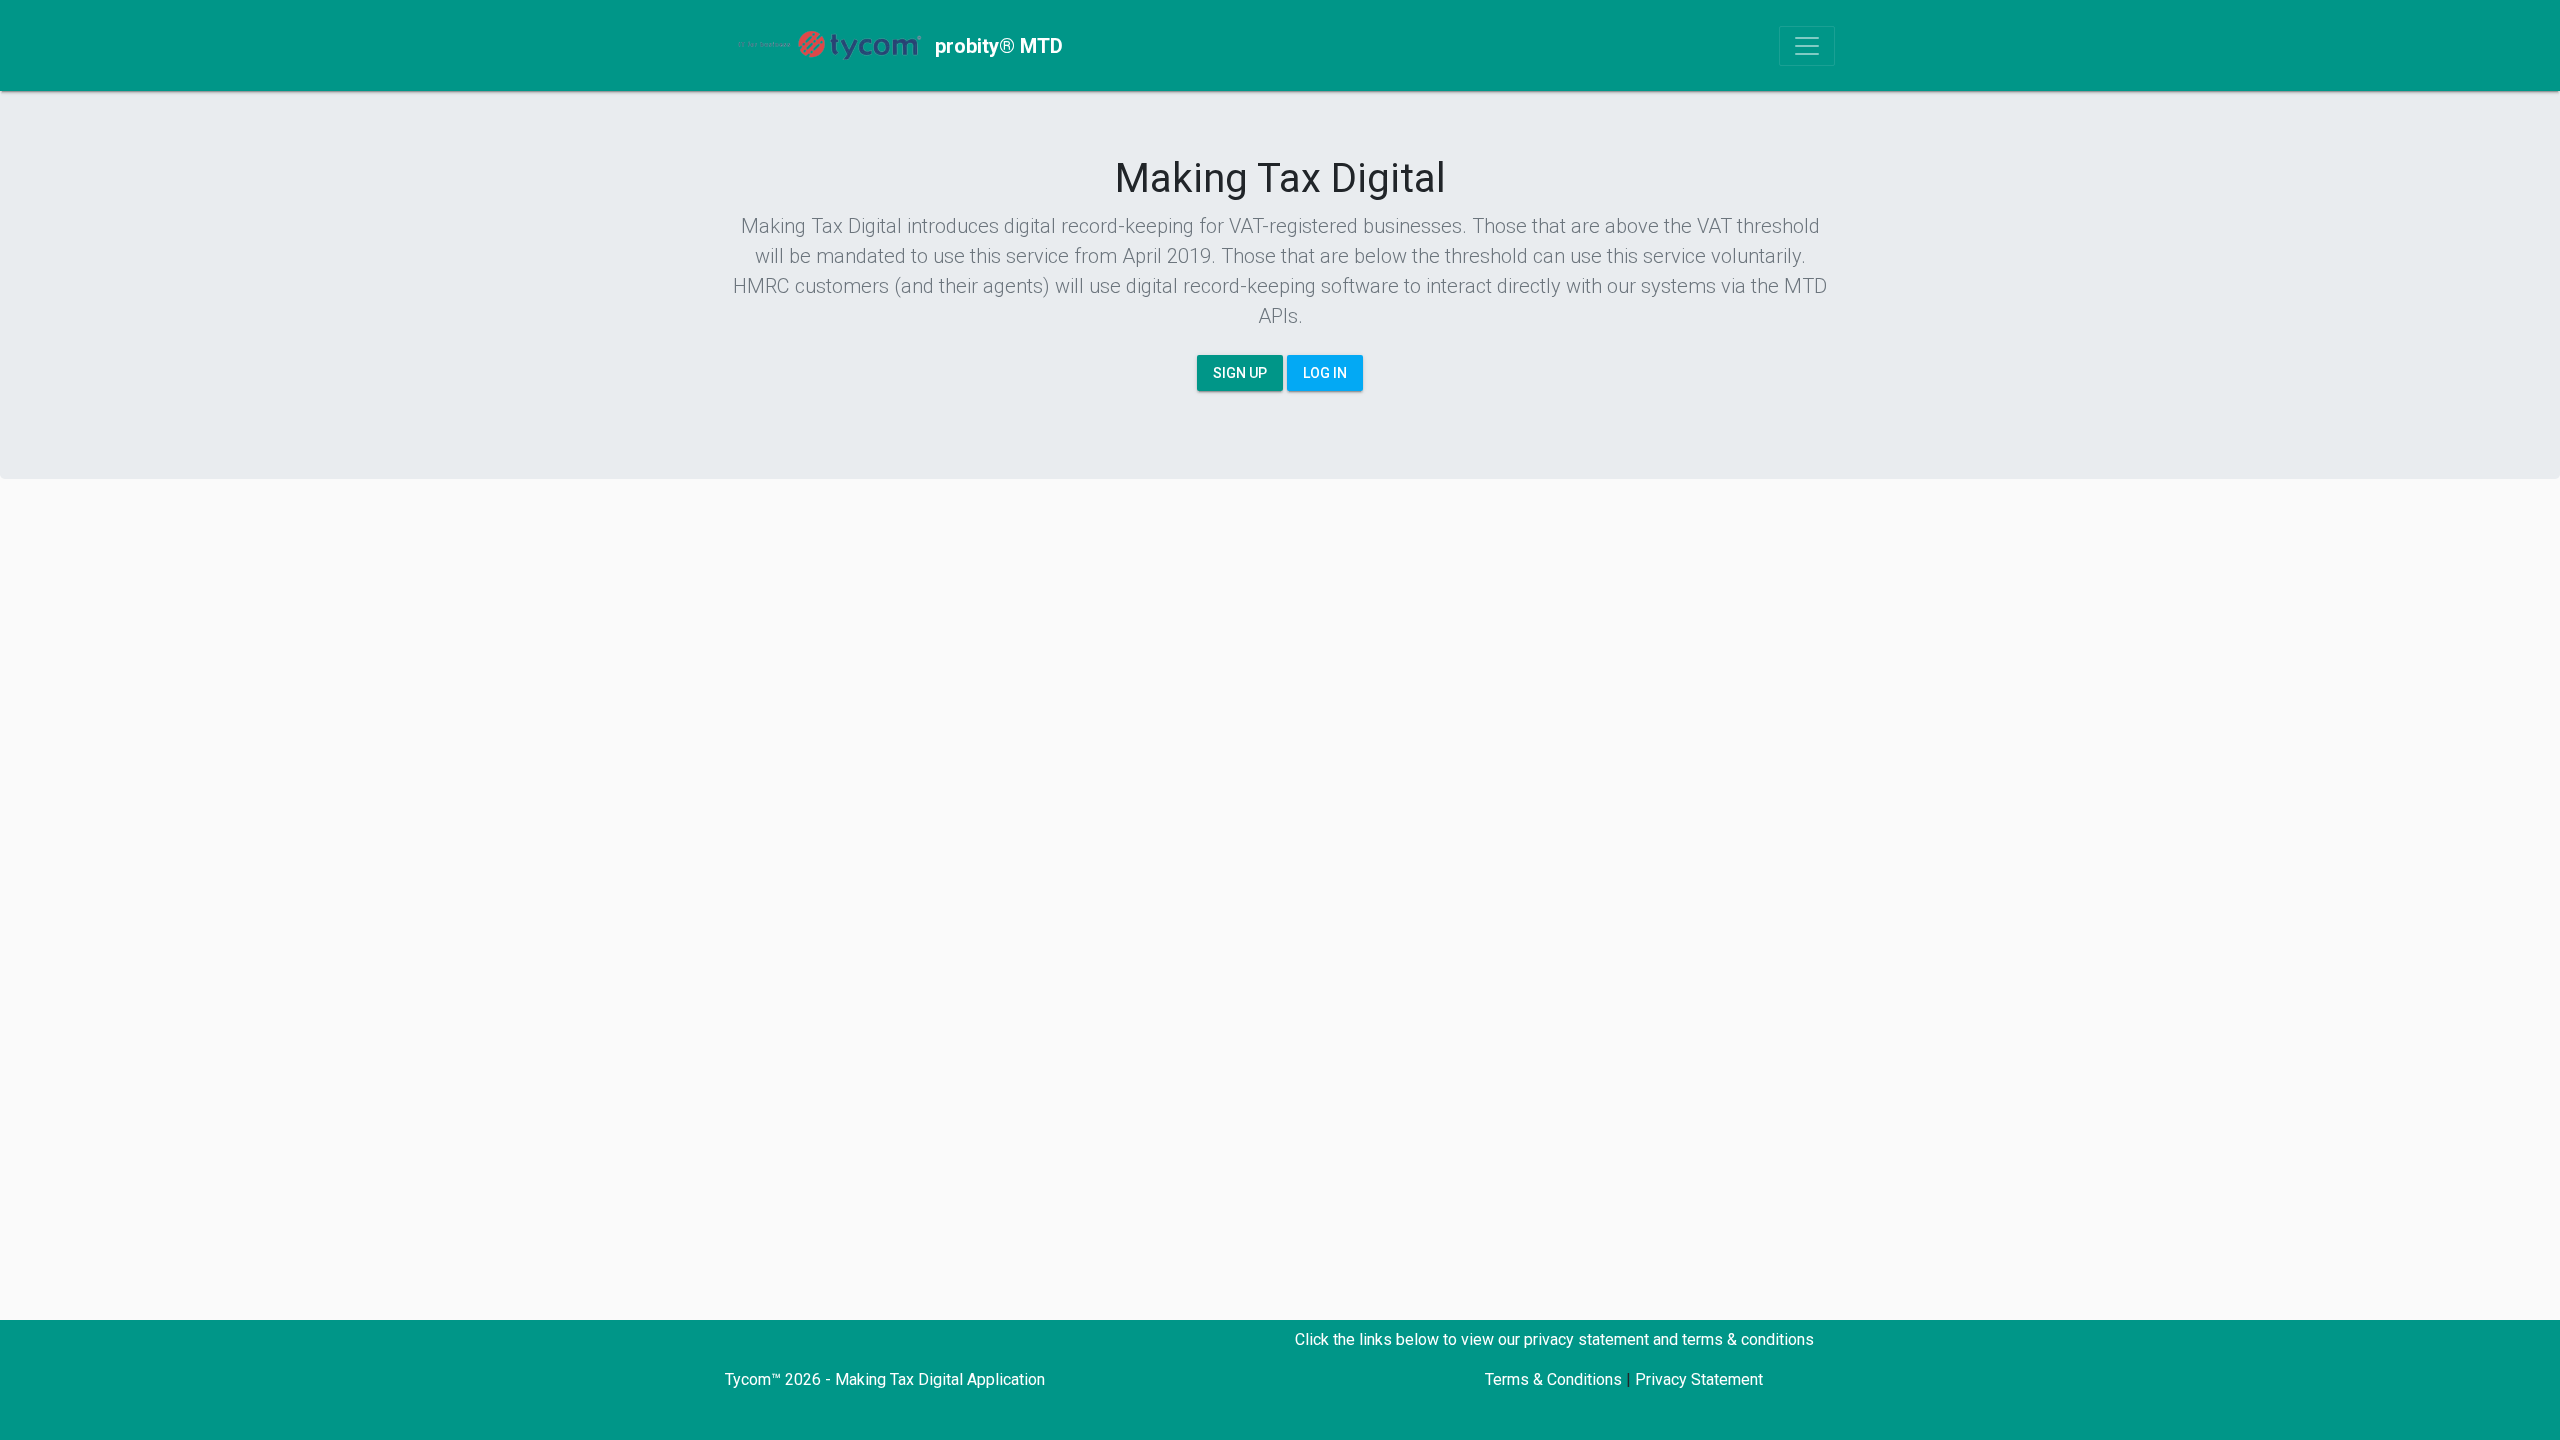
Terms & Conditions (1553, 1379)
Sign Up (1240, 373)
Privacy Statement (1699, 1379)
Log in (1325, 373)
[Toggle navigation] (1807, 46)
